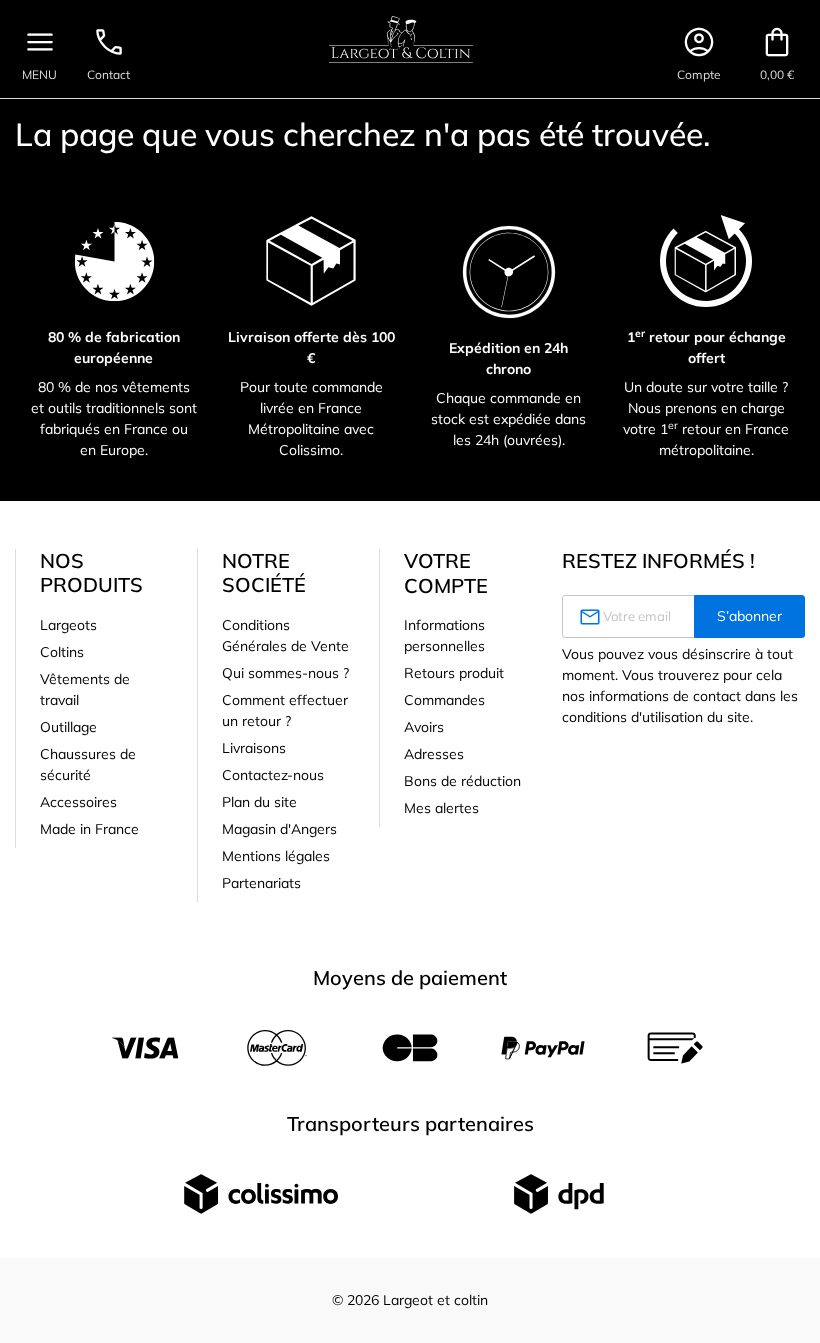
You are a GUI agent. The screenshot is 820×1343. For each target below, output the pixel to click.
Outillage (68, 727)
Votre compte (446, 573)
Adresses (434, 754)
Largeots (68, 625)
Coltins (62, 652)
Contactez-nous (273, 775)
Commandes (444, 700)
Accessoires (78, 802)
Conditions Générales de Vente (285, 635)
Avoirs (424, 727)
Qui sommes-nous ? (285, 673)
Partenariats (261, 883)
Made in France (89, 829)
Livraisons (254, 748)
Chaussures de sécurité (88, 764)
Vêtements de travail (85, 689)
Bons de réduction (462, 781)
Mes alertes (441, 808)
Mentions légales (276, 856)
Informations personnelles (444, 635)
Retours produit (454, 673)
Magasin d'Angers (279, 829)
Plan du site (259, 802)
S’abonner (749, 616)
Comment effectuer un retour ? (285, 710)
